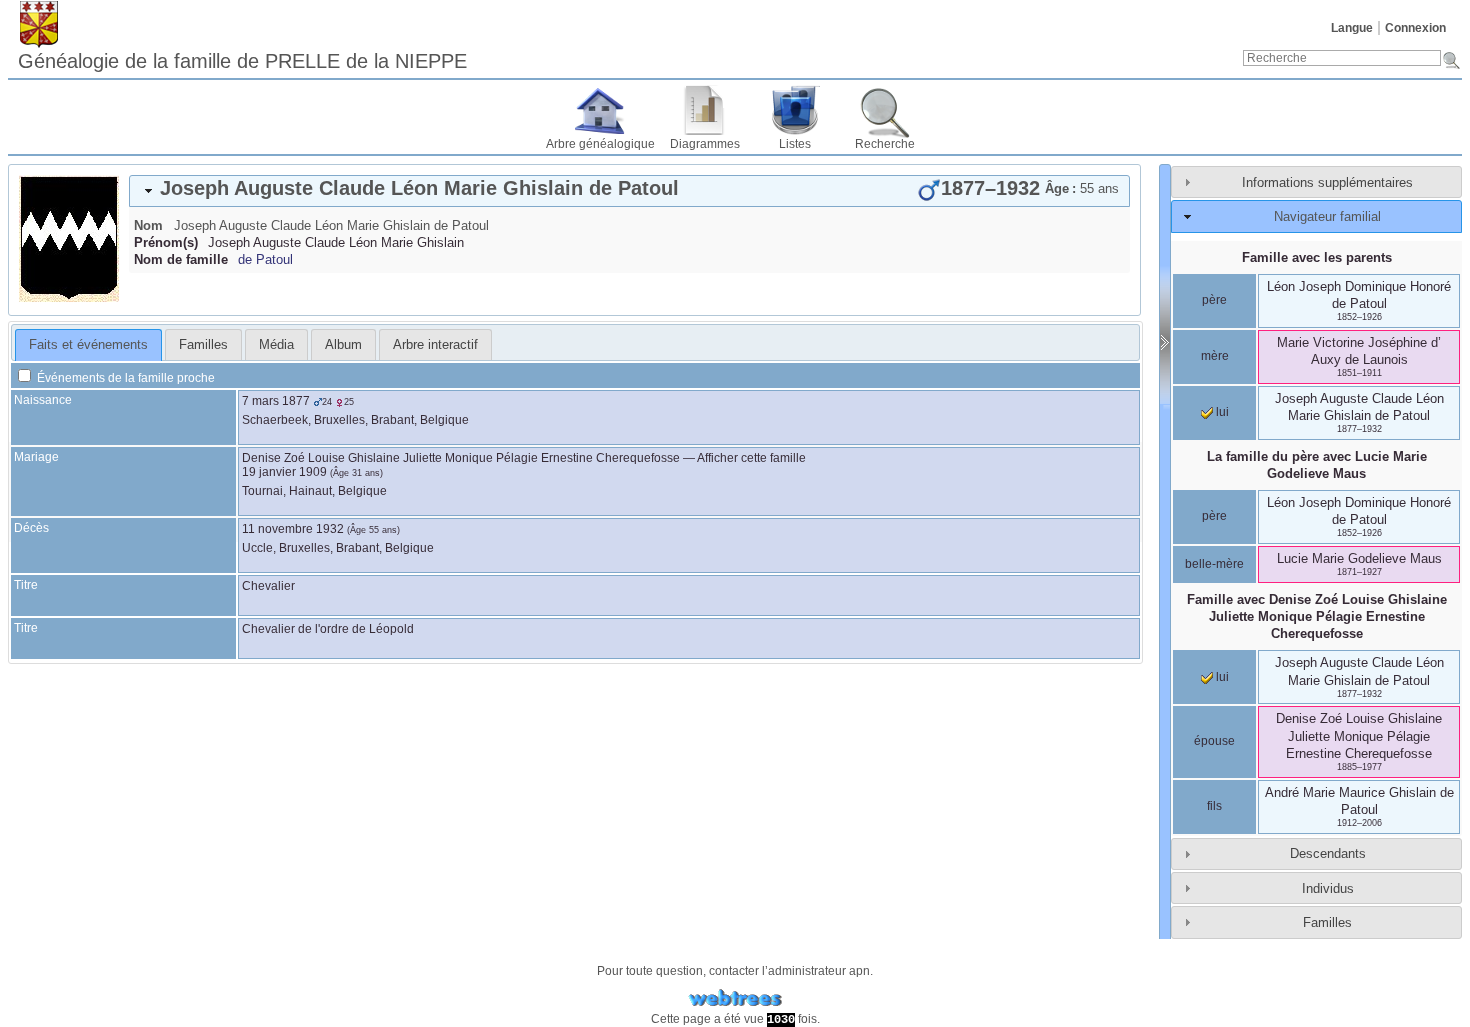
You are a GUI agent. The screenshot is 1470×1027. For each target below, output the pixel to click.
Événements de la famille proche (124, 378)
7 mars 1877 (276, 401)
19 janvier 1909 (284, 472)
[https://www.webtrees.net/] (735, 998)
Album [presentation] (343, 344)
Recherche (885, 144)
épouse (1214, 741)
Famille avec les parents (1317, 257)
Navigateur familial (1327, 216)
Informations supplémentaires (1327, 182)
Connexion (1415, 28)
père (1214, 300)
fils (1214, 806)
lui (1221, 412)
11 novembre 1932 (293, 529)
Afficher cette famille (751, 458)
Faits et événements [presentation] (88, 344)
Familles (1327, 922)
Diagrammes (705, 144)
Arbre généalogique (600, 144)
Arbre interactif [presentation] (435, 344)
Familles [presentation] (203, 344)
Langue (1352, 28)
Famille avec (1317, 616)
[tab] (629, 191)
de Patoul (265, 259)
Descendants (1328, 853)
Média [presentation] (276, 344)
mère (1215, 356)
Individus (1328, 888)
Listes (795, 144)
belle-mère (1214, 564)
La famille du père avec (1317, 465)
